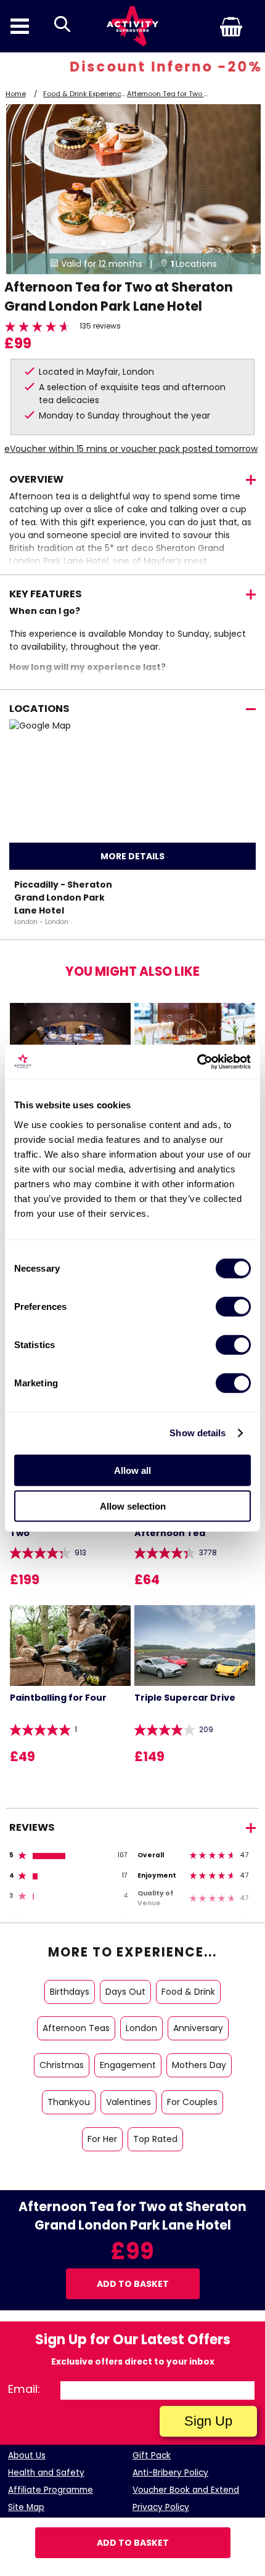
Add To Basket (133, 2543)
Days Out (125, 1992)
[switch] (233, 1306)
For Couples (192, 2102)
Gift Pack (152, 2455)
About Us (27, 2455)
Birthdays (70, 1992)
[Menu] (20, 26)
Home (16, 94)
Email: (24, 2389)
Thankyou (69, 2102)
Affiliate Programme (51, 2490)
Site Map (26, 2507)
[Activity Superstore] (132, 26)
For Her (102, 2139)
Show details (198, 1433)
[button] (211, 27)
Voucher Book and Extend (186, 2490)
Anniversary (198, 2028)
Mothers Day (199, 2065)
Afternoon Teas (76, 2028)
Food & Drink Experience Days (94, 94)
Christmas (62, 2065)
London (141, 2028)
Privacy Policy (161, 2507)
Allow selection (133, 1506)
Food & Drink (188, 1992)
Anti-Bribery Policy (170, 2473)
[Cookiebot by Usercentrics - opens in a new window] (197, 1061)
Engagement (128, 2065)
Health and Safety (46, 2473)
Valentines (128, 2102)
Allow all (132, 1470)
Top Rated (155, 2139)
